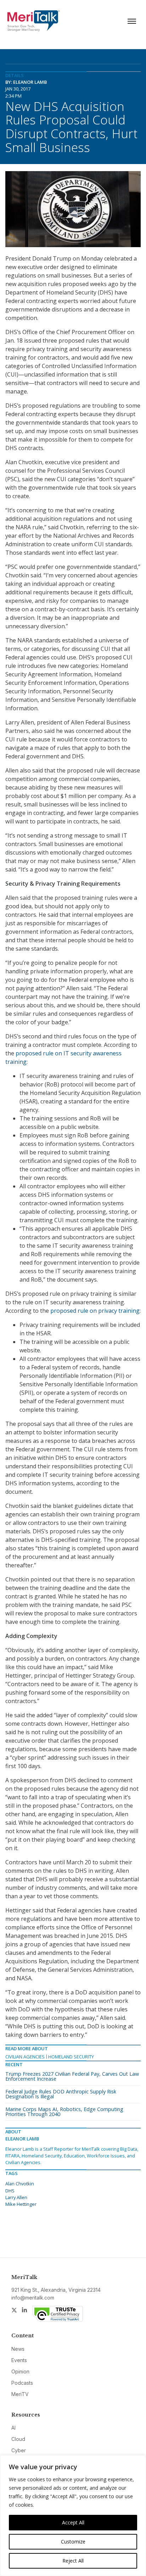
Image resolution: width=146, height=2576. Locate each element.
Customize (73, 2542)
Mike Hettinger (21, 2204)
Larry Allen (16, 2197)
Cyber (19, 2450)
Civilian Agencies (25, 2057)
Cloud (18, 2439)
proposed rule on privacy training (95, 1311)
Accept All (73, 2522)
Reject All (73, 2561)
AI (13, 2428)
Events (19, 2360)
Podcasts (22, 2383)
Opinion (20, 2371)
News (18, 2349)
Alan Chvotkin (20, 2184)
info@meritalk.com (33, 2298)
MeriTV (20, 2394)
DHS (10, 2191)
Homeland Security (71, 2057)
